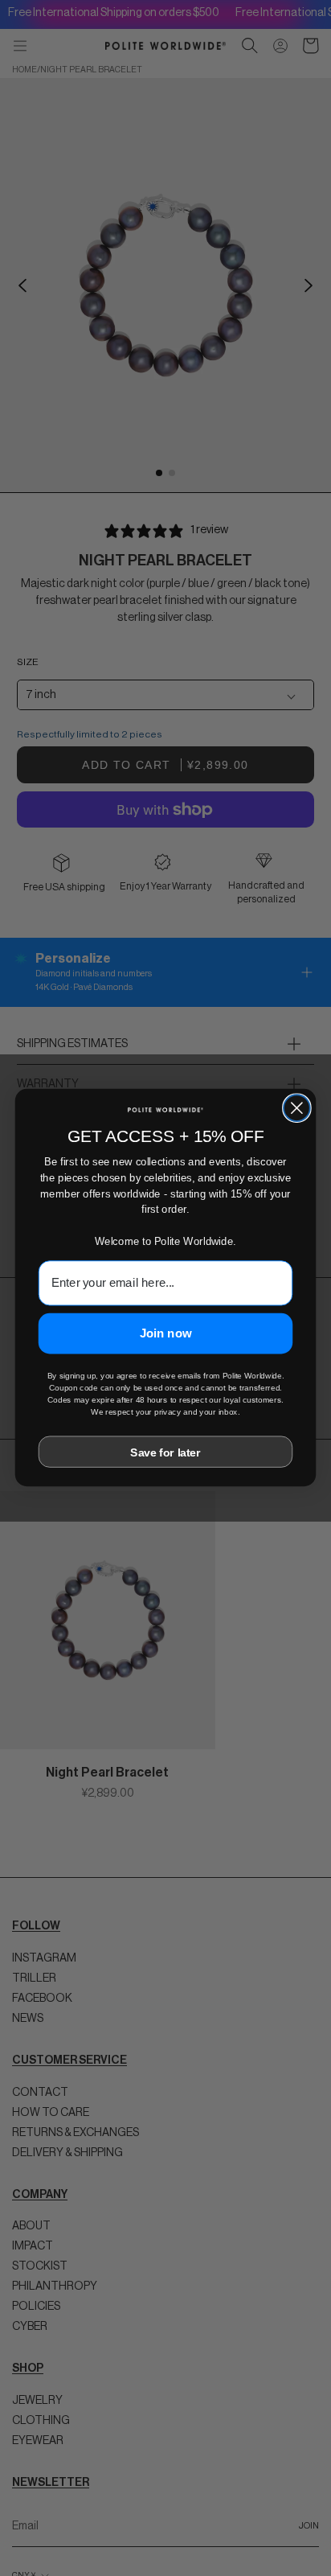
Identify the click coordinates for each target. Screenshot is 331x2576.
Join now (166, 1333)
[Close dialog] (297, 1109)
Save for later (165, 1452)
